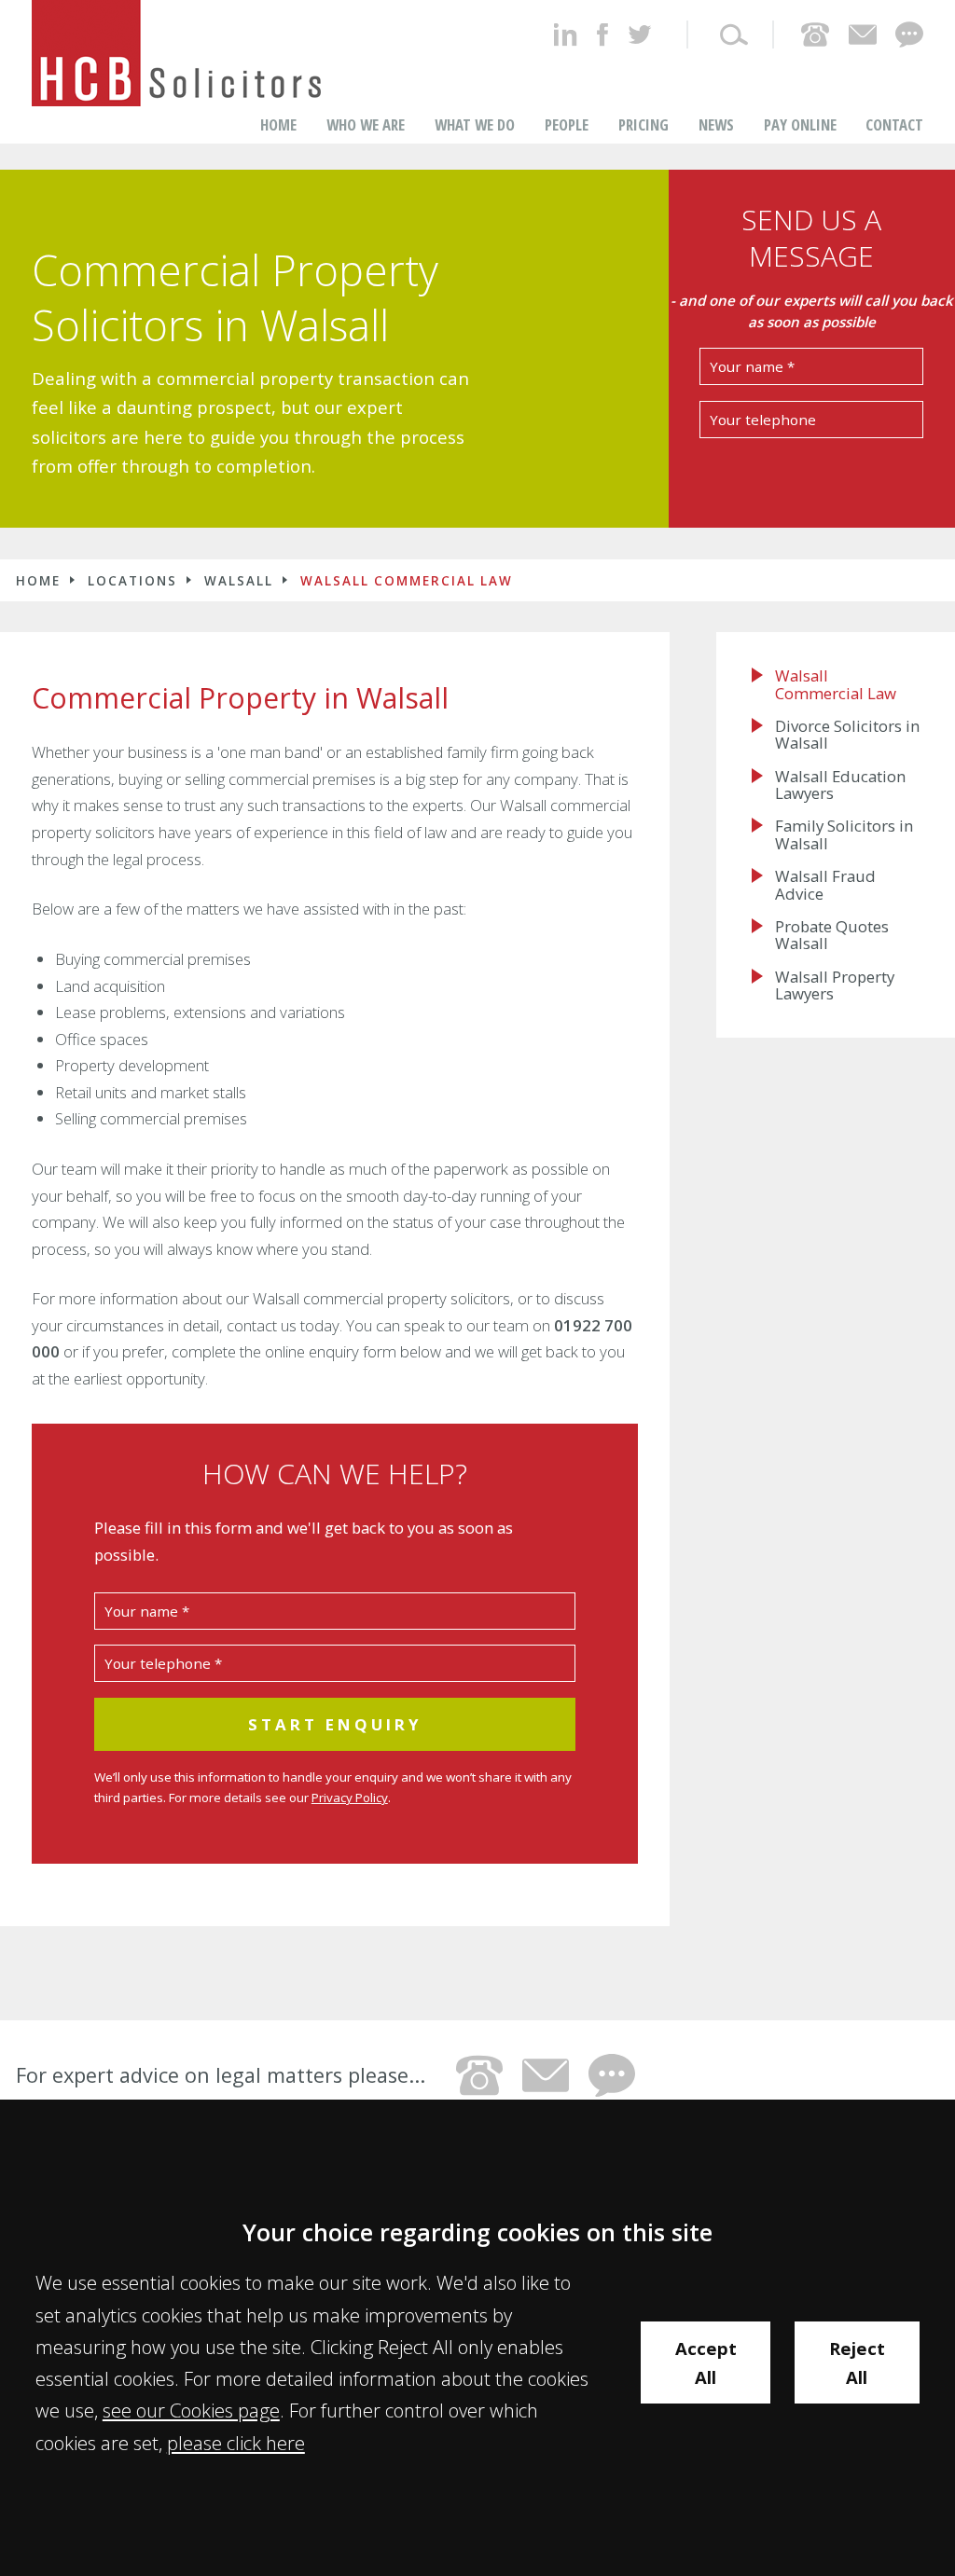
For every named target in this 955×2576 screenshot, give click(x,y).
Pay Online (800, 124)
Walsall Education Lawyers (840, 785)
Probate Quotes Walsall (832, 936)
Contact (894, 124)
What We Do (475, 124)
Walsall (239, 581)
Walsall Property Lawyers (835, 986)
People (567, 124)
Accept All (706, 2362)
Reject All (857, 2362)
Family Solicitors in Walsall (844, 835)
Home (278, 124)
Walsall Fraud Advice (825, 885)
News (716, 124)
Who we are (366, 124)
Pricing (644, 124)
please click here (236, 2443)
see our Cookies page (191, 2410)
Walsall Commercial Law (407, 581)
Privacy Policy (350, 1798)
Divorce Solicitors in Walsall (847, 735)
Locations (132, 581)
